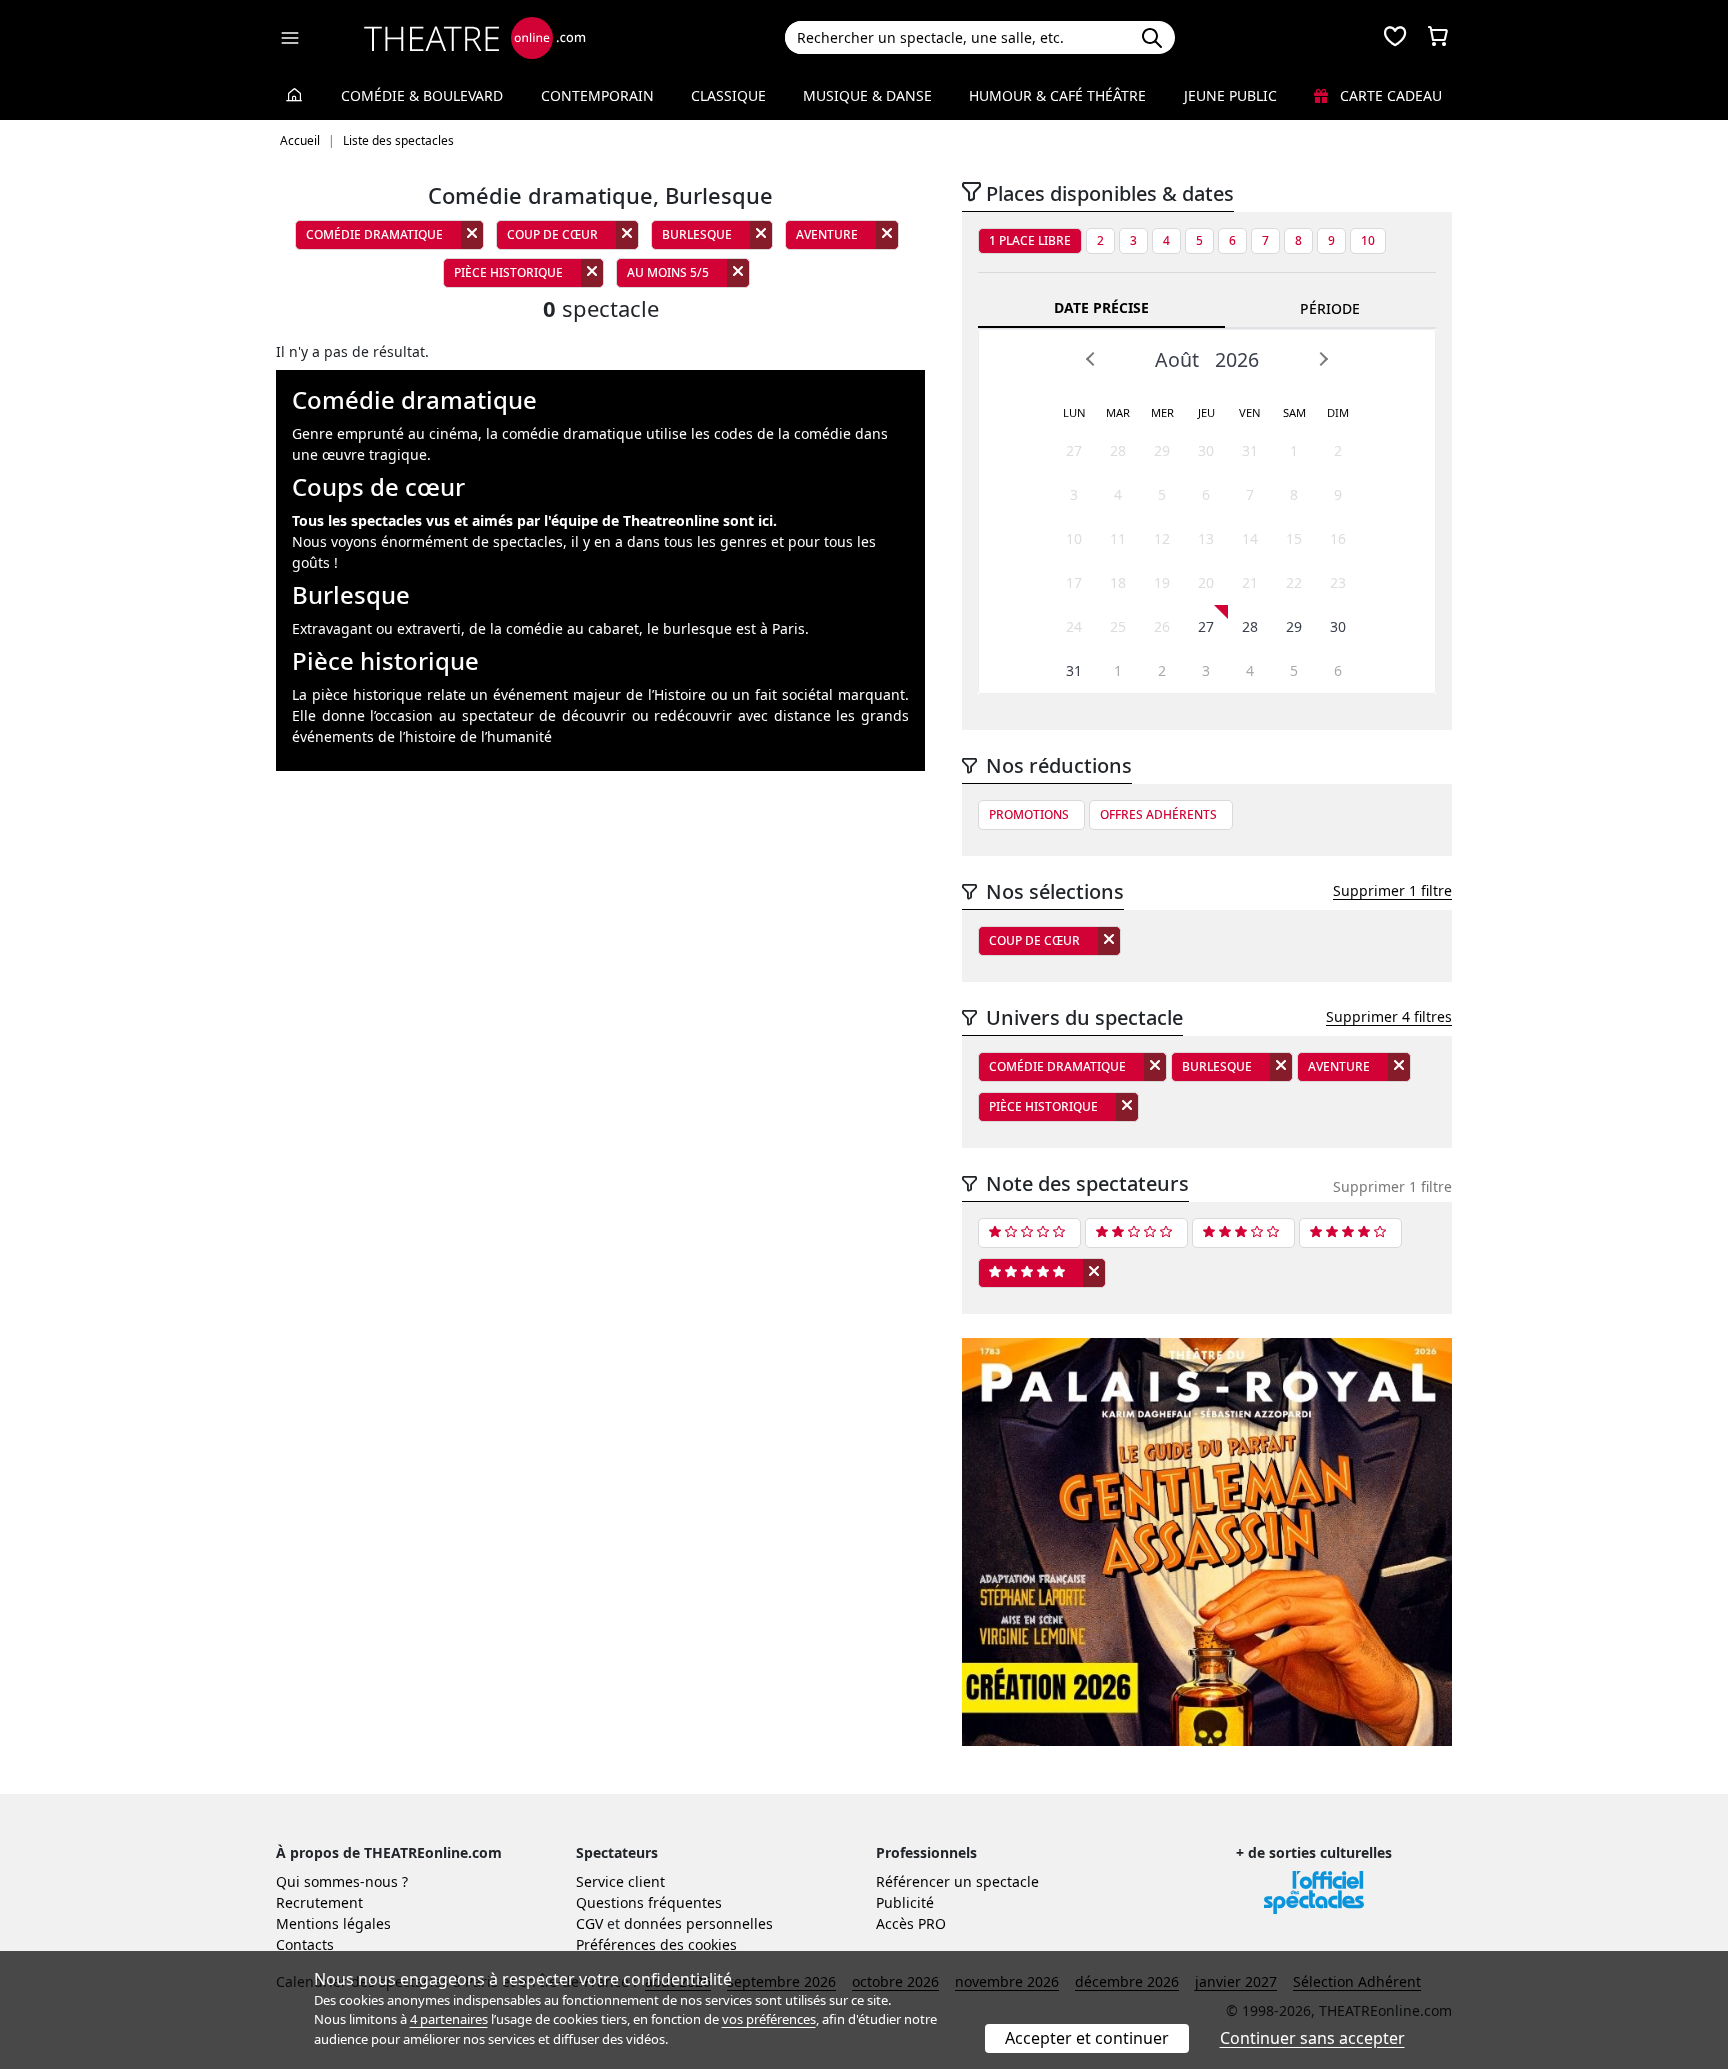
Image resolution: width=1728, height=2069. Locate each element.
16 (1338, 538)
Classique (728, 95)
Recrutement (319, 1902)
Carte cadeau (1389, 95)
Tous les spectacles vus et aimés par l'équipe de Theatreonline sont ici (532, 520)
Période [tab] (1330, 308)
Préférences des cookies (656, 1944)
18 (1118, 582)
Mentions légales (333, 1923)
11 (1118, 538)
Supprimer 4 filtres (1389, 1016)
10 (1368, 240)
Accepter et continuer (1087, 2038)
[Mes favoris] (1395, 38)
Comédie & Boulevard (422, 95)
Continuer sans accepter (1312, 2038)
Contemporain (597, 95)
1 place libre (1030, 240)
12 (1162, 538)
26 (1162, 626)
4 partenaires (449, 2019)
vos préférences (769, 2019)
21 (1250, 582)
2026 (1237, 359)
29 (1162, 450)
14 (1250, 538)
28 (1118, 450)
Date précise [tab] (1101, 307)
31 (1250, 450)
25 (1118, 626)
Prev (1091, 359)
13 (1206, 538)
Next (1323, 359)
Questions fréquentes (649, 1902)
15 (1294, 538)
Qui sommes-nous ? (342, 1881)
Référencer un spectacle (957, 1881)
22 (1294, 582)
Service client (620, 1881)
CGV (589, 1923)
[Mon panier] (1438, 38)
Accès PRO (911, 1923)
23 (1338, 582)
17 (1074, 582)
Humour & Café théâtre (1057, 95)
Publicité (905, 1902)
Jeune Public (1230, 95)
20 (1206, 582)
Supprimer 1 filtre (1392, 890)
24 (1074, 626)
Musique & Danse (867, 95)
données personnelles (698, 1923)
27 (1074, 450)
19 (1162, 582)
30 (1206, 450)
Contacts (305, 1944)
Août (1177, 359)
